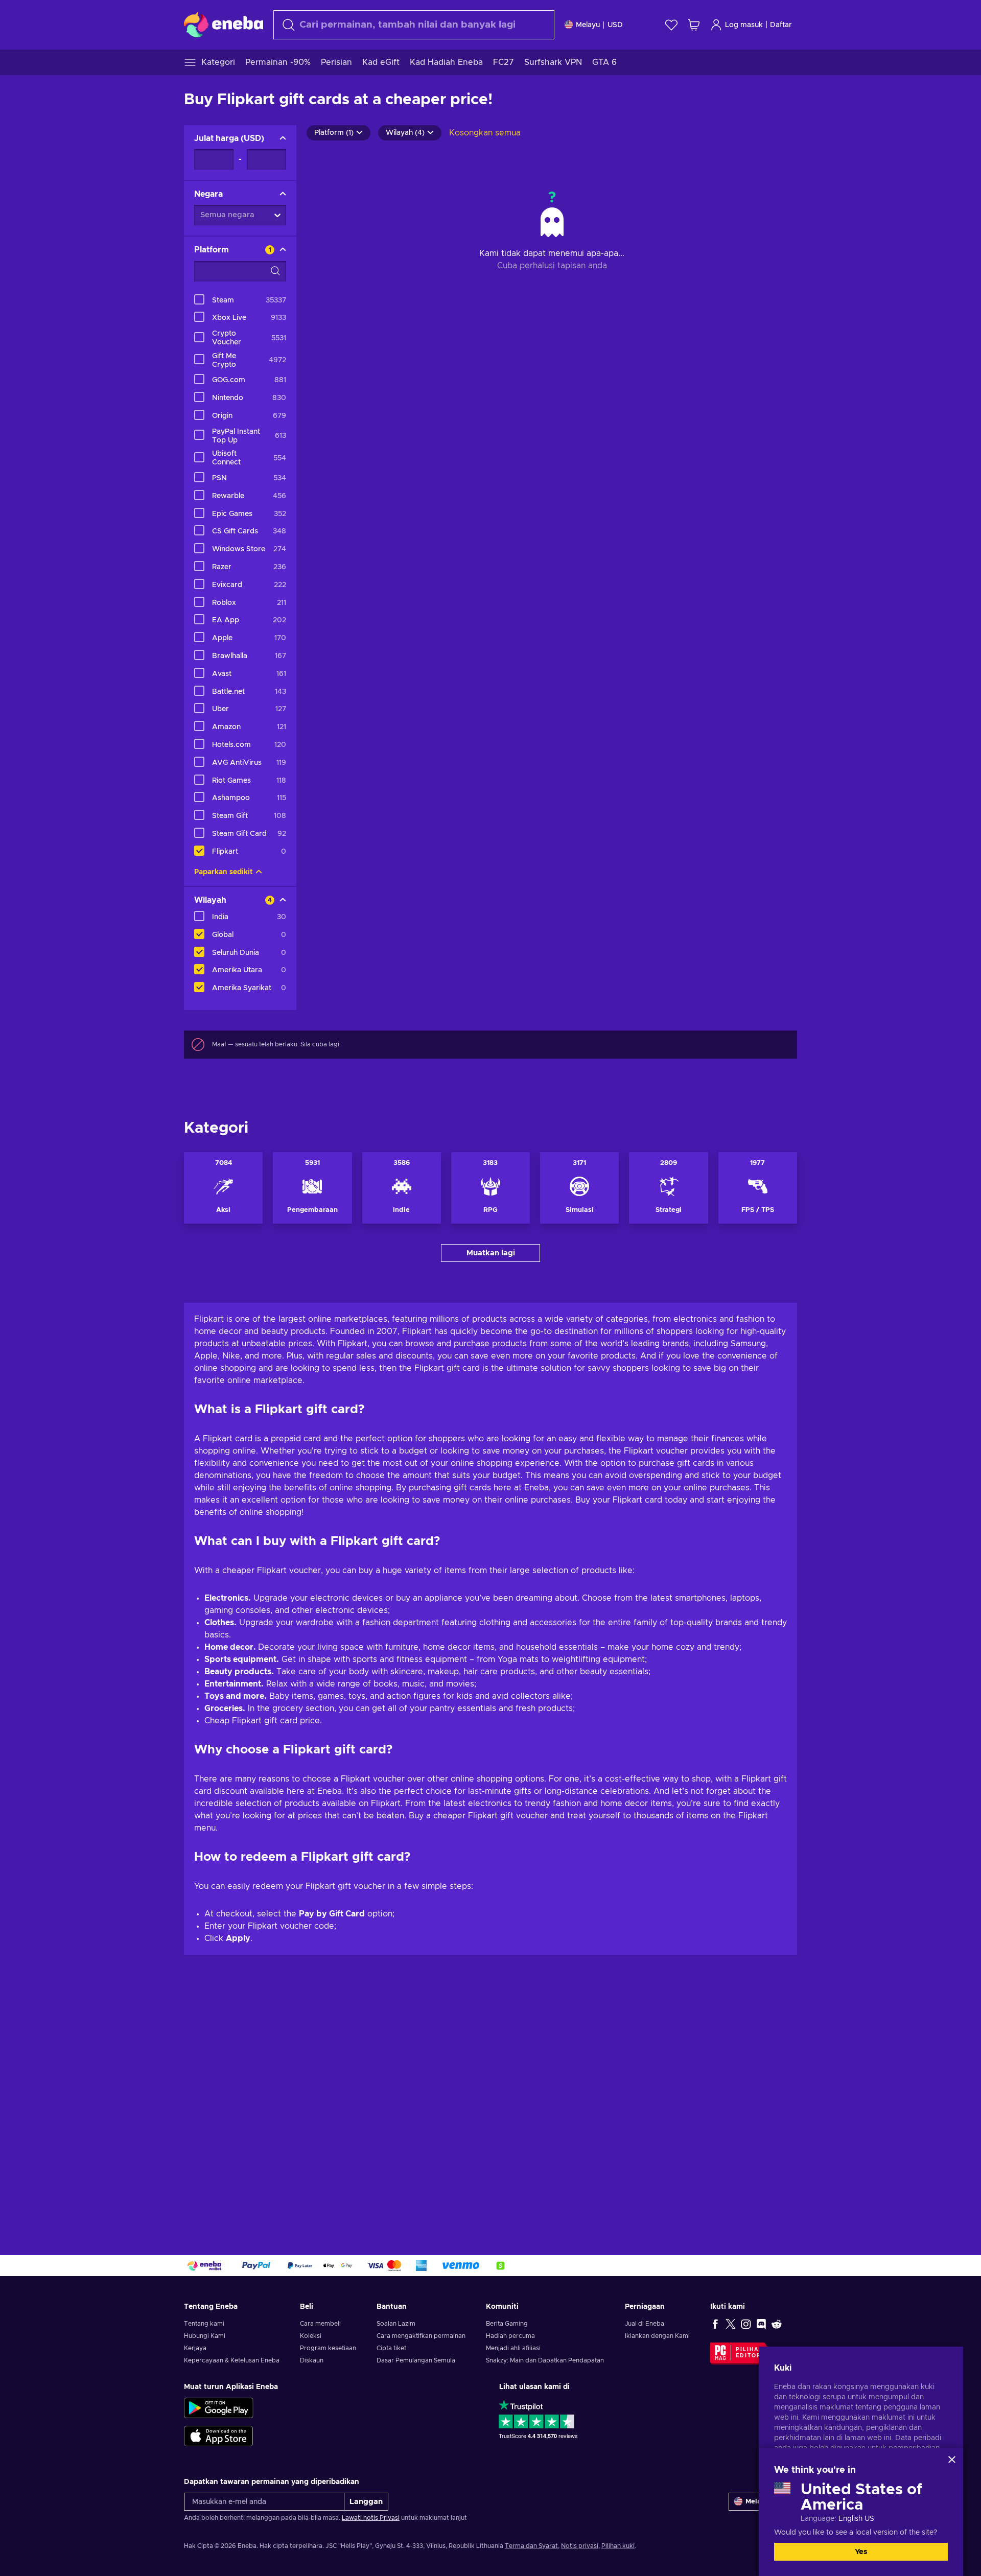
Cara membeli (320, 2324)
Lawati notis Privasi (371, 2518)
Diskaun (312, 2360)
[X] (731, 2324)
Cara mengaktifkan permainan (421, 2336)
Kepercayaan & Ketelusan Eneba (232, 2360)
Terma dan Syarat (531, 2546)
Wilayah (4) (405, 133)
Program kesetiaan (328, 2348)
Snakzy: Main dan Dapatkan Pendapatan (545, 2360)
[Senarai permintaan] (671, 25)
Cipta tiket (391, 2348)
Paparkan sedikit (224, 872)
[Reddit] (777, 2324)
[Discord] (761, 2324)
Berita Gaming (507, 2324)
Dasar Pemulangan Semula (416, 2360)
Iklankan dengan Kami (657, 2336)
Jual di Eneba (645, 2324)
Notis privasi (580, 2546)
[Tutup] (952, 2460)
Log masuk (744, 25)
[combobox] (414, 25)
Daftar (781, 25)
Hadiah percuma (510, 2336)
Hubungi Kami (205, 2336)
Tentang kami (204, 2324)
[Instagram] (746, 2324)
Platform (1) (334, 133)
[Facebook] (715, 2324)
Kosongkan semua (485, 133)
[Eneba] (224, 25)
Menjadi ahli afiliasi (513, 2348)
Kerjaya (195, 2348)
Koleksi (311, 2336)
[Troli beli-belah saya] (694, 25)
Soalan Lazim (396, 2324)
